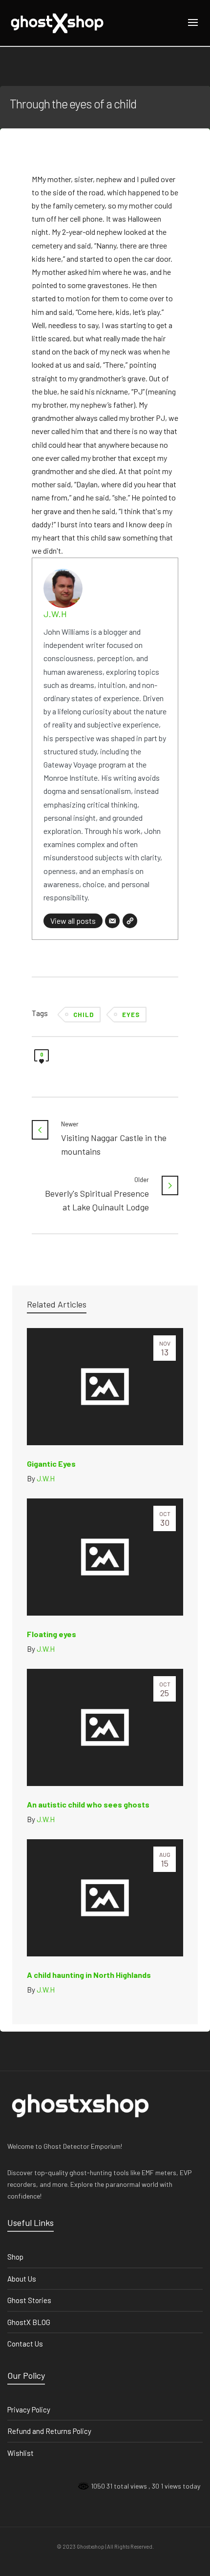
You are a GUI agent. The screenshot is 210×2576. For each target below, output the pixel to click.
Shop (15, 2257)
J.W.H (55, 614)
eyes (131, 1015)
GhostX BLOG (29, 2322)
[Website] (130, 921)
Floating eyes (52, 1634)
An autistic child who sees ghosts (88, 1804)
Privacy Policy (29, 2410)
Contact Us (25, 2344)
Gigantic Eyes (51, 1464)
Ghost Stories (29, 2300)
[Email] (112, 921)
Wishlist (21, 2453)
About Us (22, 2279)
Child (84, 1015)
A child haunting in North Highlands (89, 1975)
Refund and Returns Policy (49, 2431)
